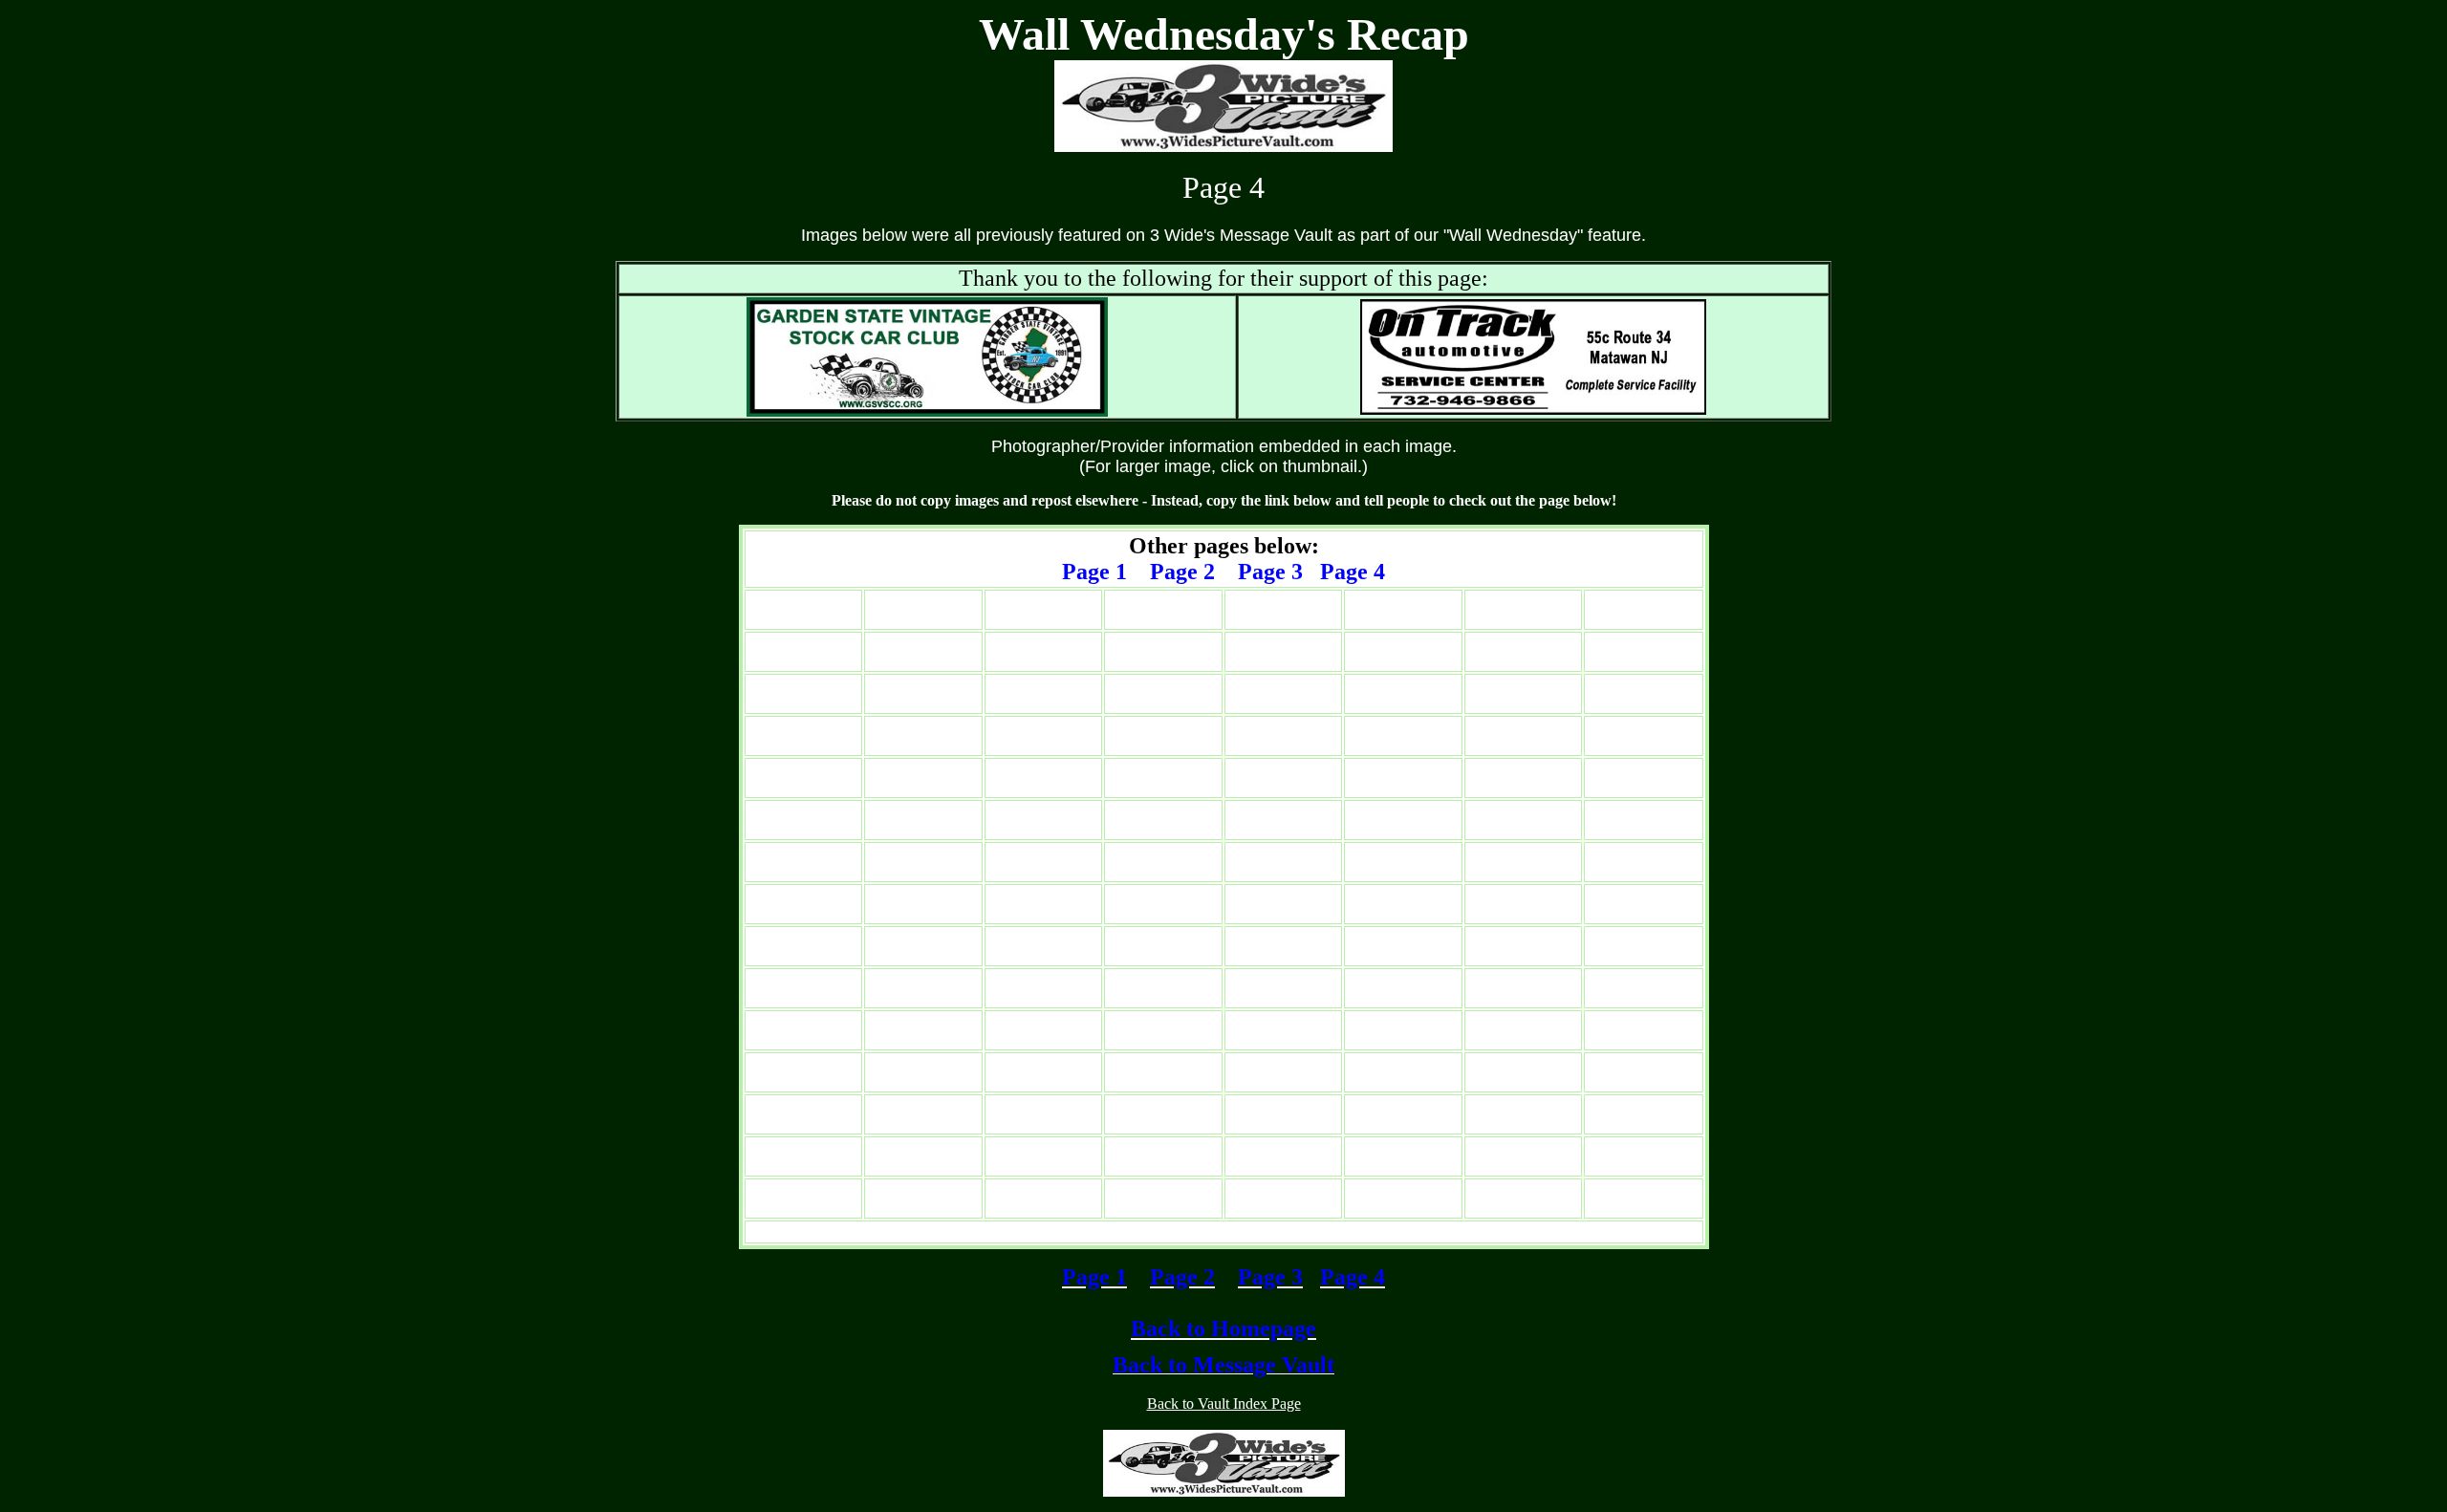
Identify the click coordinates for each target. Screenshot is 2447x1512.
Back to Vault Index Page (1224, 1404)
